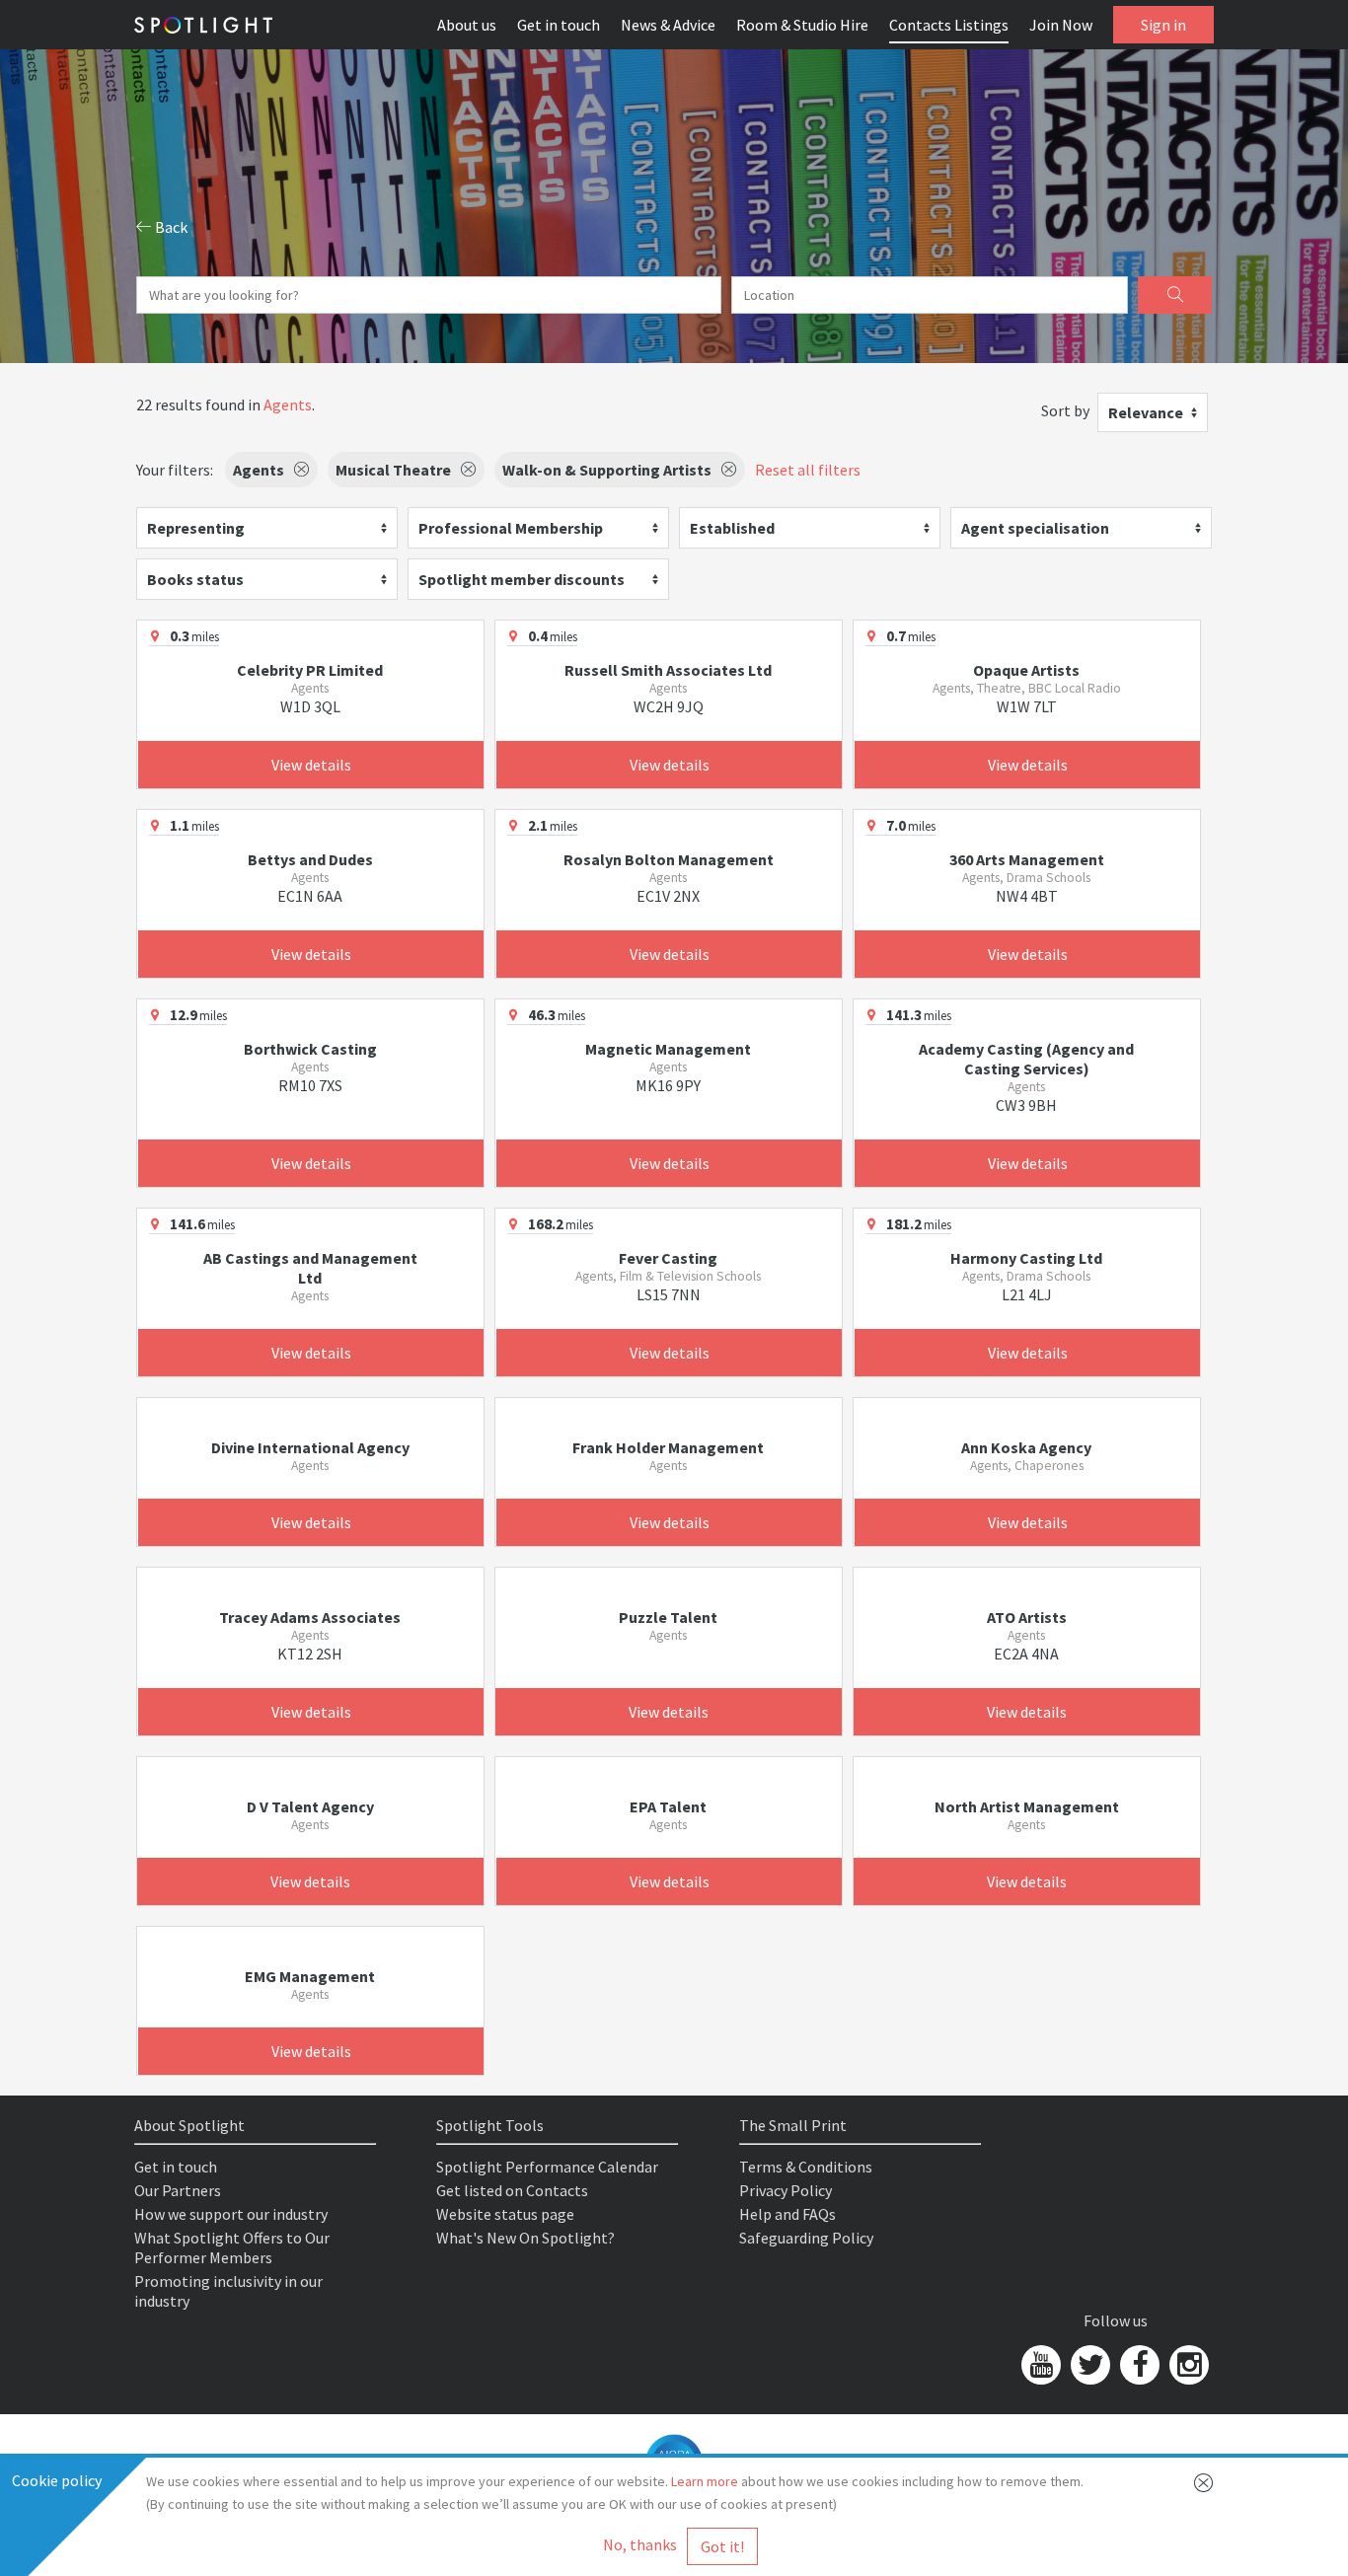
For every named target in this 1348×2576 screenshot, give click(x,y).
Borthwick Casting (310, 1049)
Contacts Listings (949, 25)
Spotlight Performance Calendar (547, 2167)
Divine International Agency (310, 1447)
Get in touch (559, 25)
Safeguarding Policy (806, 2238)
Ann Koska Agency (1026, 1447)
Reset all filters (808, 470)
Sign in (1163, 25)
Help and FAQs (787, 2214)
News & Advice (668, 25)
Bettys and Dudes (310, 859)
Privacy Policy (786, 2190)
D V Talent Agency (310, 1806)
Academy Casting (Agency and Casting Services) (1026, 1059)
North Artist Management (1027, 1806)
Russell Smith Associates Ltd (668, 670)
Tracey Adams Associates (310, 1617)
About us (467, 25)
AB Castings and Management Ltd (310, 1268)
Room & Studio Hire (802, 25)
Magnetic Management (668, 1049)
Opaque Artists (1026, 670)
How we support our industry (231, 2214)
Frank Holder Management (668, 1447)
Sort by (1065, 410)
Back (170, 227)
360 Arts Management (1027, 859)
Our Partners (178, 2190)
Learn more (705, 2481)
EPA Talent (668, 1806)
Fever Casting (668, 1258)
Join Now (1061, 25)
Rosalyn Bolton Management (669, 859)
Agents (288, 405)
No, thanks (640, 2544)
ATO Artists (1027, 1617)
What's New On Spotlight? (525, 2238)
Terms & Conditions (806, 2167)
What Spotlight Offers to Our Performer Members (232, 2247)
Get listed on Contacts (512, 2190)
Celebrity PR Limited (310, 670)
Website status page (505, 2214)
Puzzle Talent (668, 1617)
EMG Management (310, 1976)
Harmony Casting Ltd (1026, 1258)
